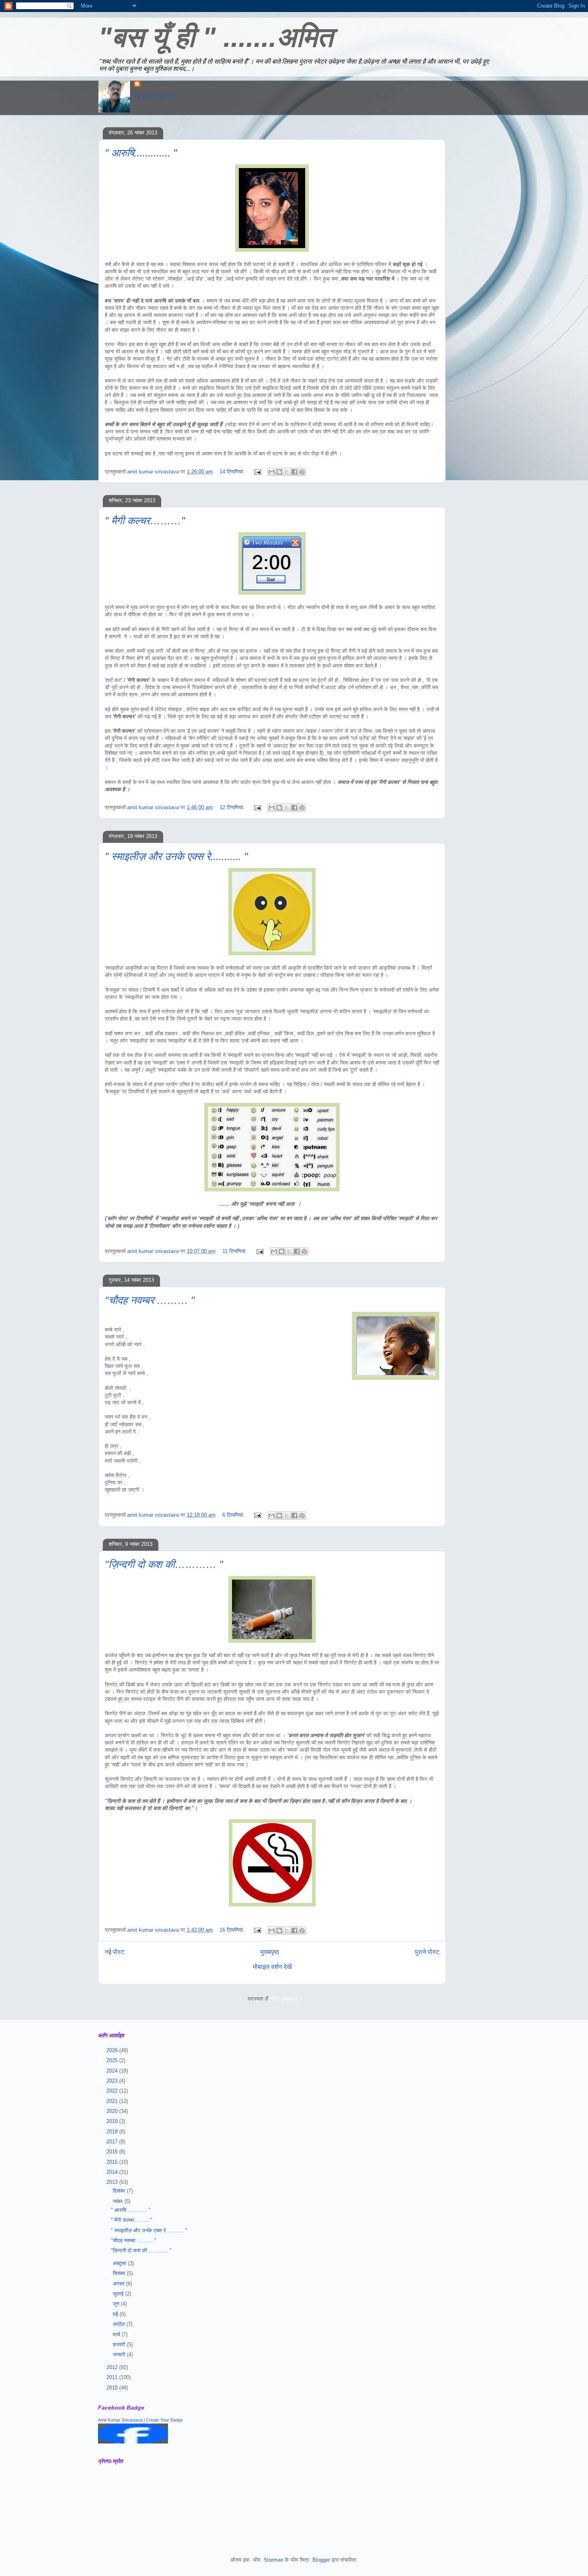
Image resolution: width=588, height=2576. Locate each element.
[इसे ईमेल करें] (272, 472)
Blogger (321, 2560)
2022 (113, 2091)
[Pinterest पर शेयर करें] (302, 472)
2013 (113, 2182)
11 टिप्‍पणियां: (235, 1251)
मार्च (117, 2334)
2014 (113, 2172)
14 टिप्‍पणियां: (233, 472)
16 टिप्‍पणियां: (233, 1930)
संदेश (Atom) (283, 1999)
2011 (113, 2377)
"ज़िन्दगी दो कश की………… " (164, 1564)
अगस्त (119, 2284)
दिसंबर (120, 2191)
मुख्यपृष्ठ (270, 1952)
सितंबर (120, 2273)
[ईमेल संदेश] (257, 472)
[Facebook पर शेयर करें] (294, 472)
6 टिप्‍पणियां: (234, 1515)
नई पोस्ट (115, 1952)
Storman (273, 2560)
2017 (113, 2142)
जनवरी (120, 2354)
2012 (113, 2367)
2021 (113, 2101)
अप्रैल (120, 2324)
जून (117, 2304)
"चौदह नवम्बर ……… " (150, 1300)
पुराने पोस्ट (427, 1952)
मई (116, 2314)
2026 (113, 2050)
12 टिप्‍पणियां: (233, 807)
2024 (113, 2071)
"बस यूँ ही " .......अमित (216, 37)
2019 (113, 2121)
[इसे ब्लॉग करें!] (279, 472)
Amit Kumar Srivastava (120, 2420)
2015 (113, 2162)
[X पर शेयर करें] (287, 472)
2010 (113, 2388)
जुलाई (119, 2294)
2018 (113, 2132)
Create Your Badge (164, 2420)
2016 (113, 2152)
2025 (113, 2060)
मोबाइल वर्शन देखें (272, 1967)
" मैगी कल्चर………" (145, 521)
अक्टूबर (120, 2263)
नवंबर (119, 2201)
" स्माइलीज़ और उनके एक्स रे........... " (176, 856)
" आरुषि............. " (141, 153)
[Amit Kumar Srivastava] (133, 2442)
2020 (113, 2111)
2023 (113, 2081)
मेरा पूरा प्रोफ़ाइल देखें (155, 97)
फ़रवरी (120, 2344)
